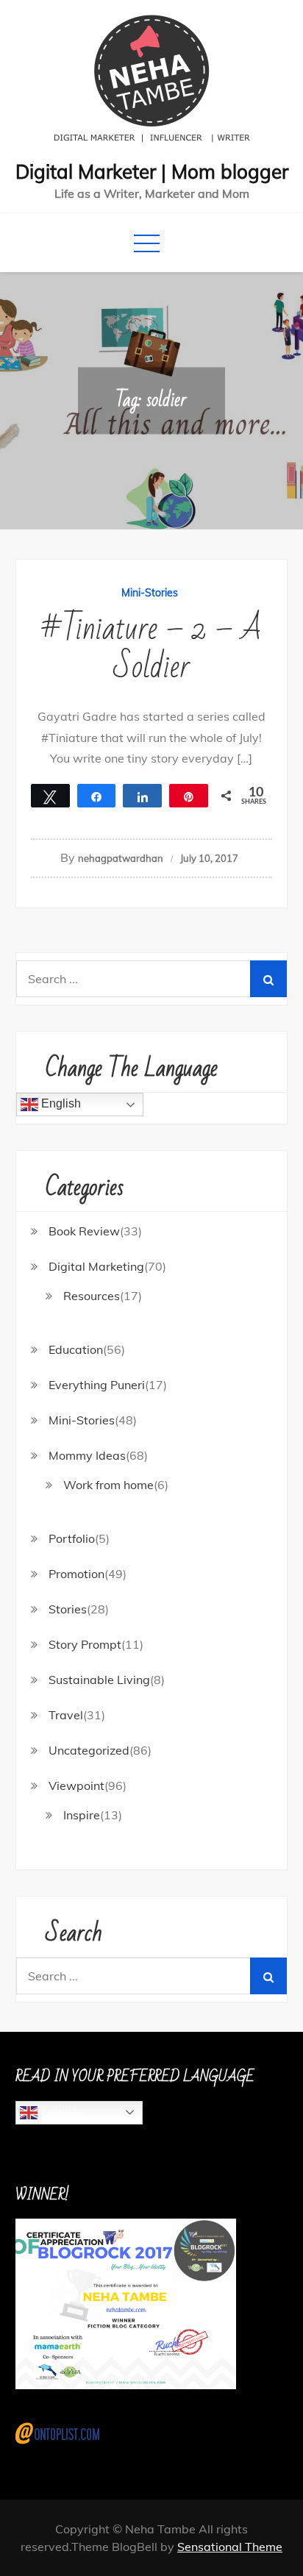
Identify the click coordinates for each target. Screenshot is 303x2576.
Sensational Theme (230, 2547)
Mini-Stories (150, 593)
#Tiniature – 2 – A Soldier (151, 648)
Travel (66, 1715)
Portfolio (72, 1538)
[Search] (268, 979)
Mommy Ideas (87, 1455)
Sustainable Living (99, 1680)
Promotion (76, 1574)
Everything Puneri (97, 1385)
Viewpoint (76, 1785)
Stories (68, 1609)
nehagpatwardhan (121, 858)
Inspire (82, 1815)
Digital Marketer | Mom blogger (152, 172)
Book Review (84, 1231)
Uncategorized (89, 1750)
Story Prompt (85, 1644)
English (60, 1103)
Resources (92, 1296)
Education (76, 1349)
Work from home (108, 1485)
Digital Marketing (96, 1266)
